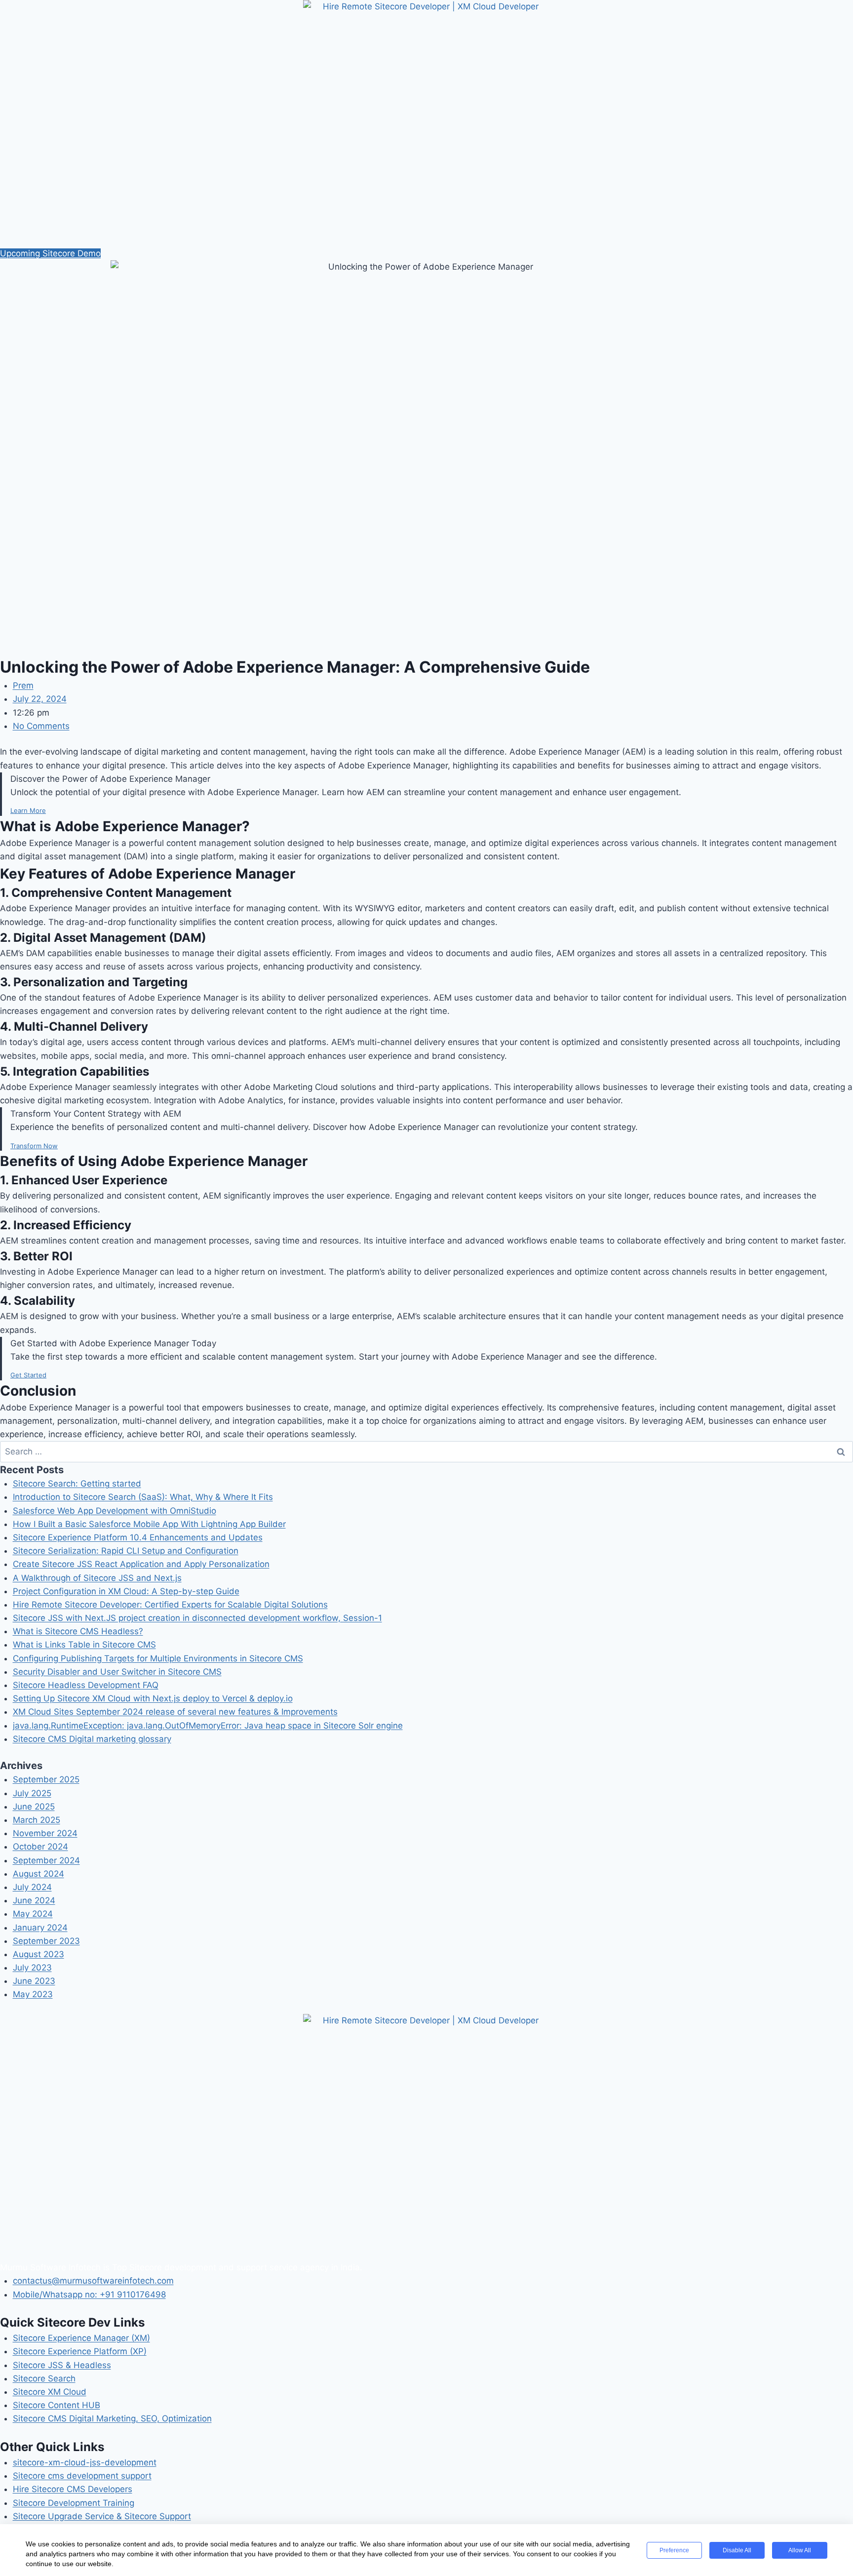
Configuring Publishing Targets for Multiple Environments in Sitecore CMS (158, 1658)
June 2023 (34, 1981)
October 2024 (40, 1847)
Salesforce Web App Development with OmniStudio (115, 1511)
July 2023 (32, 1968)
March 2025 (37, 1820)
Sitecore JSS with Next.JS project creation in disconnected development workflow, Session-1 (197, 1618)
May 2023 (33, 1994)
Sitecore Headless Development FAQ (86, 1685)
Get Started (28, 1375)
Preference (674, 2550)
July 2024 (32, 1887)
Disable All (737, 2550)
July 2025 (32, 1793)
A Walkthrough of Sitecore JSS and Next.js (97, 1578)
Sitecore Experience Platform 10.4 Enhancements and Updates (138, 1537)
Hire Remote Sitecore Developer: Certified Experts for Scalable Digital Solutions (170, 1605)
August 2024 (39, 1874)
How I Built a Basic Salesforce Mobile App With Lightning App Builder (149, 1524)
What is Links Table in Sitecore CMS (84, 1645)
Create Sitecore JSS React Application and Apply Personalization (141, 1564)
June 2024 (34, 1900)
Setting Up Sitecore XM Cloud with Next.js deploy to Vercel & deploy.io (153, 1698)
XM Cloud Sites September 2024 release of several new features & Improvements (175, 1712)
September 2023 (46, 1941)
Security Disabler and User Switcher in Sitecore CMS (117, 1672)
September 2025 (46, 1779)
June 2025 (34, 1807)
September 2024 (46, 1860)
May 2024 (33, 1914)
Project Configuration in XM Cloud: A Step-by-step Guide (126, 1591)
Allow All (800, 2550)
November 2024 (45, 1833)
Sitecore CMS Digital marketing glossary (92, 1739)
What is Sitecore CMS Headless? (78, 1631)
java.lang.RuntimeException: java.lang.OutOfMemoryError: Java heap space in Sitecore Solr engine (208, 1726)
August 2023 (39, 1954)
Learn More (28, 810)
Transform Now (34, 1146)
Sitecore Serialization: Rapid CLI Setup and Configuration (126, 1551)
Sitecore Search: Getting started (77, 1484)
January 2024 (40, 1928)
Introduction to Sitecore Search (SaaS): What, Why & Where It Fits (143, 1497)
